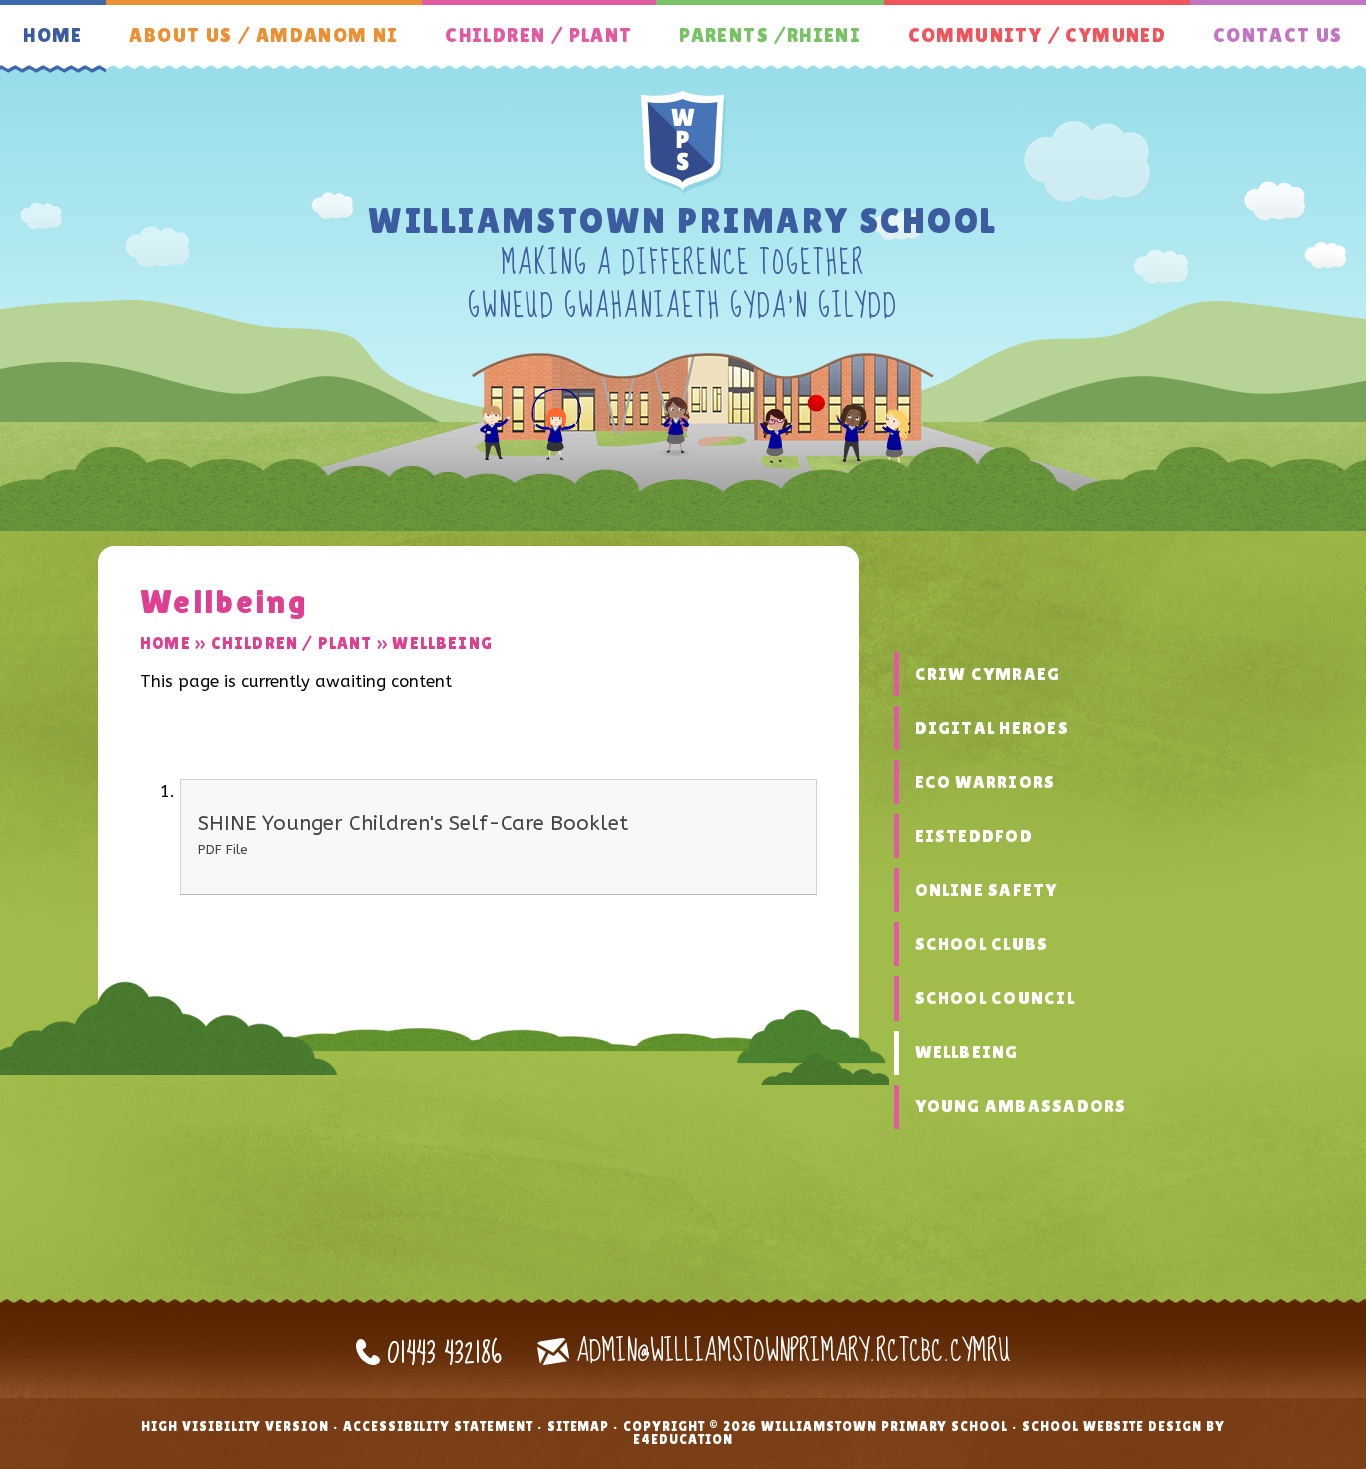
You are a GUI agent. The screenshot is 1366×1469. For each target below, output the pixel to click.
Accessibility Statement (438, 1426)
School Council (995, 998)
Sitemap (578, 1426)
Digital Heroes (992, 728)
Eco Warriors (985, 782)
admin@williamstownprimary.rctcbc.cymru (793, 1351)
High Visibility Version (235, 1426)
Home (165, 643)
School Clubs (982, 944)
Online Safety (986, 890)
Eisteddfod (974, 836)
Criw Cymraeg (988, 674)
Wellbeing (442, 643)
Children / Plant (292, 643)
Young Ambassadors (1021, 1106)
